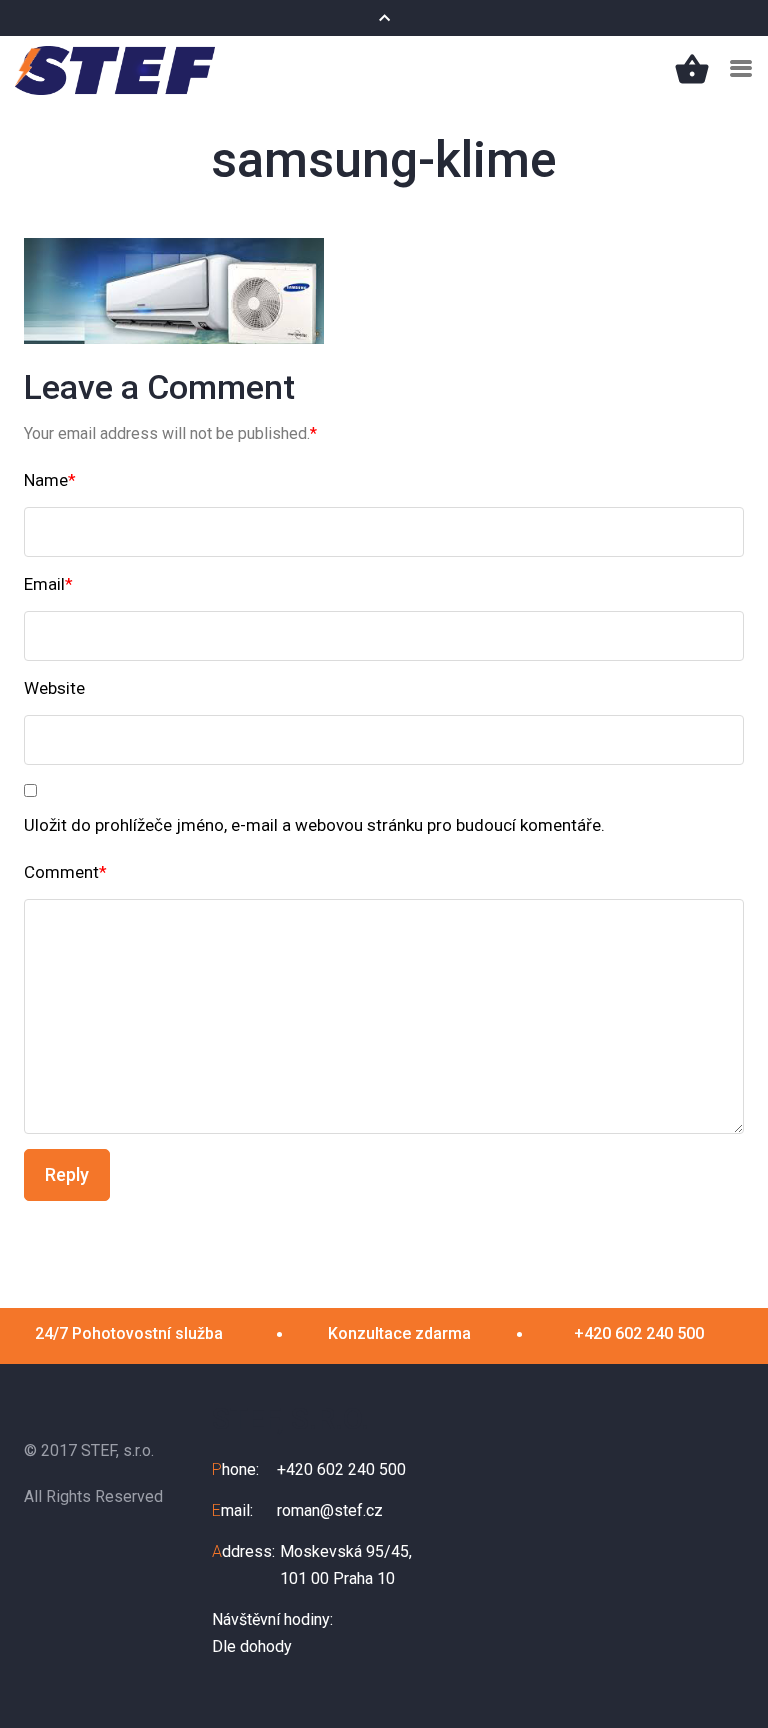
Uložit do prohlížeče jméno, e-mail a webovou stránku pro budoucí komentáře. (314, 825)
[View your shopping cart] (692, 69)
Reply (67, 1174)
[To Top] (727, 1672)
